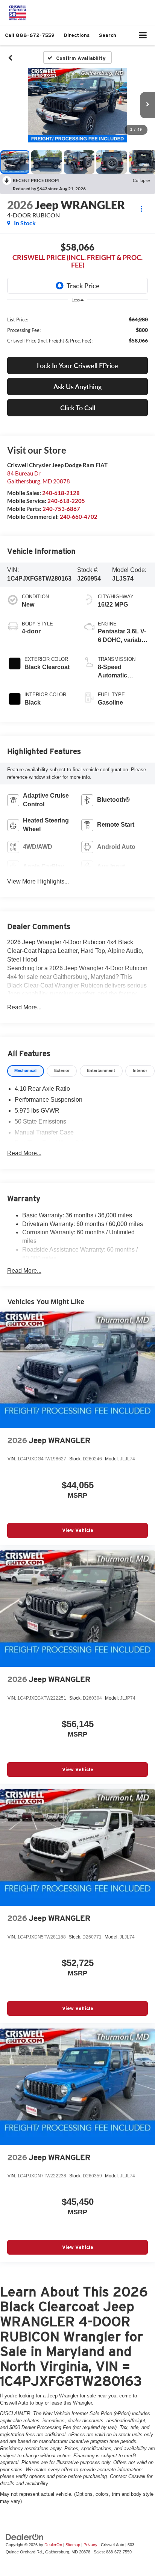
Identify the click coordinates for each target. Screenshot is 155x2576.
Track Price (83, 286)
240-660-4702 (79, 517)
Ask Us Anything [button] (77, 387)
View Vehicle (78, 1530)
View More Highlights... (38, 881)
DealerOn (53, 2545)
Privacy (90, 2545)
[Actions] (141, 209)
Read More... (24, 1007)
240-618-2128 (61, 493)
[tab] (26, 1071)
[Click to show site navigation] (143, 36)
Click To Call (78, 408)
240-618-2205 (66, 501)
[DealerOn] (25, 2537)
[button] (30, 35)
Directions (77, 35)
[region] (78, 329)
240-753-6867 (61, 509)
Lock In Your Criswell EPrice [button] (77, 365)
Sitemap (73, 2545)
